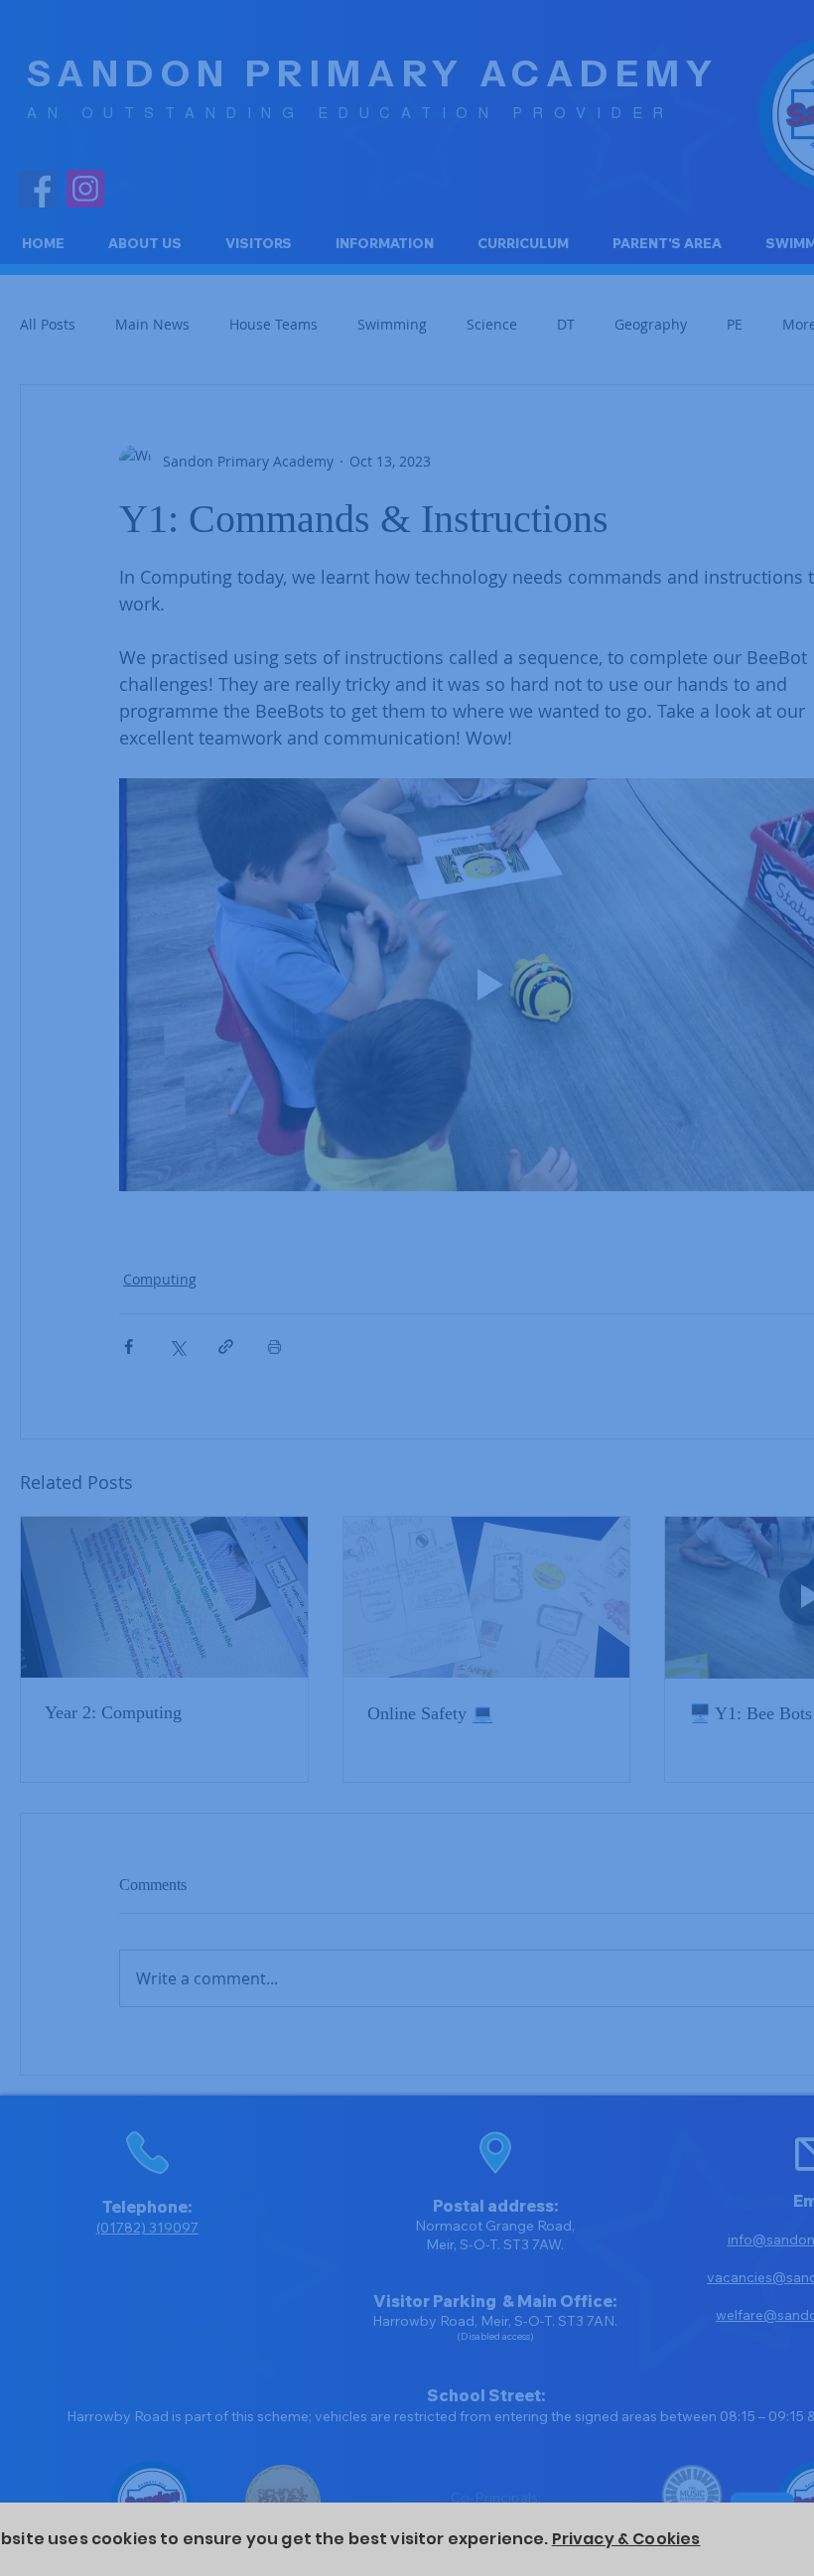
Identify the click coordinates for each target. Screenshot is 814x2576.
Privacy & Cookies (626, 2539)
